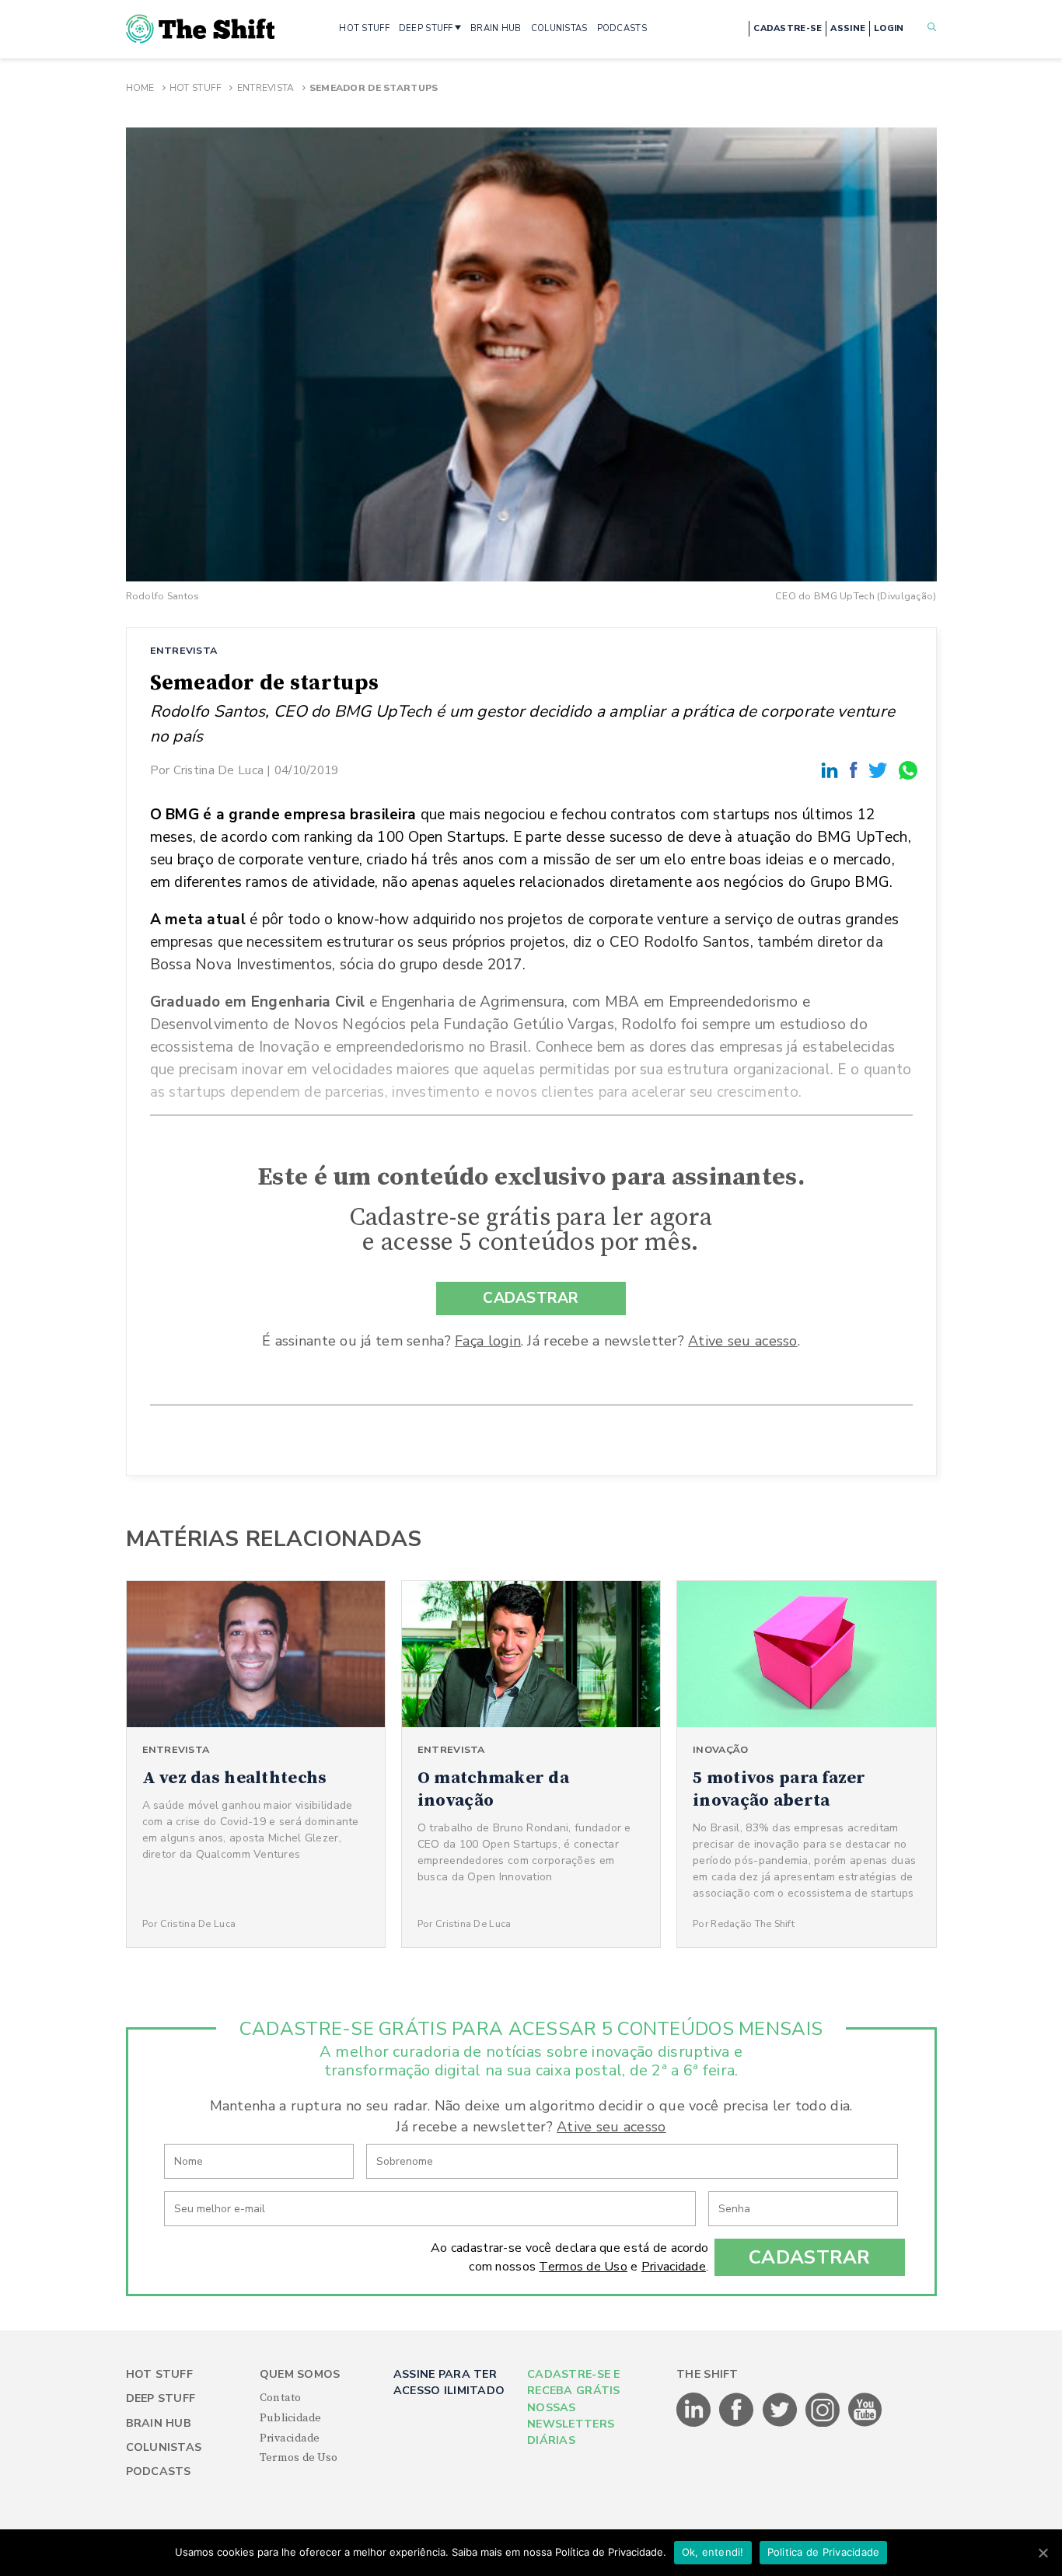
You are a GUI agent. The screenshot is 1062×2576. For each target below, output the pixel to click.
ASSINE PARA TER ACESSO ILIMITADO (449, 2382)
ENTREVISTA (184, 650)
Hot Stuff (196, 88)
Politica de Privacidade (824, 2552)
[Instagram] (824, 2424)
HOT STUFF (364, 28)
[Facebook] (856, 770)
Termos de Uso (583, 2267)
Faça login (488, 1341)
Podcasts (159, 2471)
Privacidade (674, 2267)
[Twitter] (880, 770)
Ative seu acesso (742, 1341)
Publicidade (291, 2418)
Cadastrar (810, 2257)
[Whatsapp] (909, 770)
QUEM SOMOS (300, 2374)
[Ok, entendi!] (1043, 2553)
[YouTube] (865, 2424)
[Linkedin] (832, 770)
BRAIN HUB (496, 28)
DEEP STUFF (426, 28)
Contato (281, 2398)
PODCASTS (622, 28)
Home (140, 88)
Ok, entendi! (713, 2552)
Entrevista (266, 88)
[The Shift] (201, 29)
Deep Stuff (161, 2398)
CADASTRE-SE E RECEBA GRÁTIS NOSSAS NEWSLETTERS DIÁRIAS (574, 2408)
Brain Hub (159, 2423)
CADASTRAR (531, 1298)
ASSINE (848, 28)
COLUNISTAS (559, 28)
